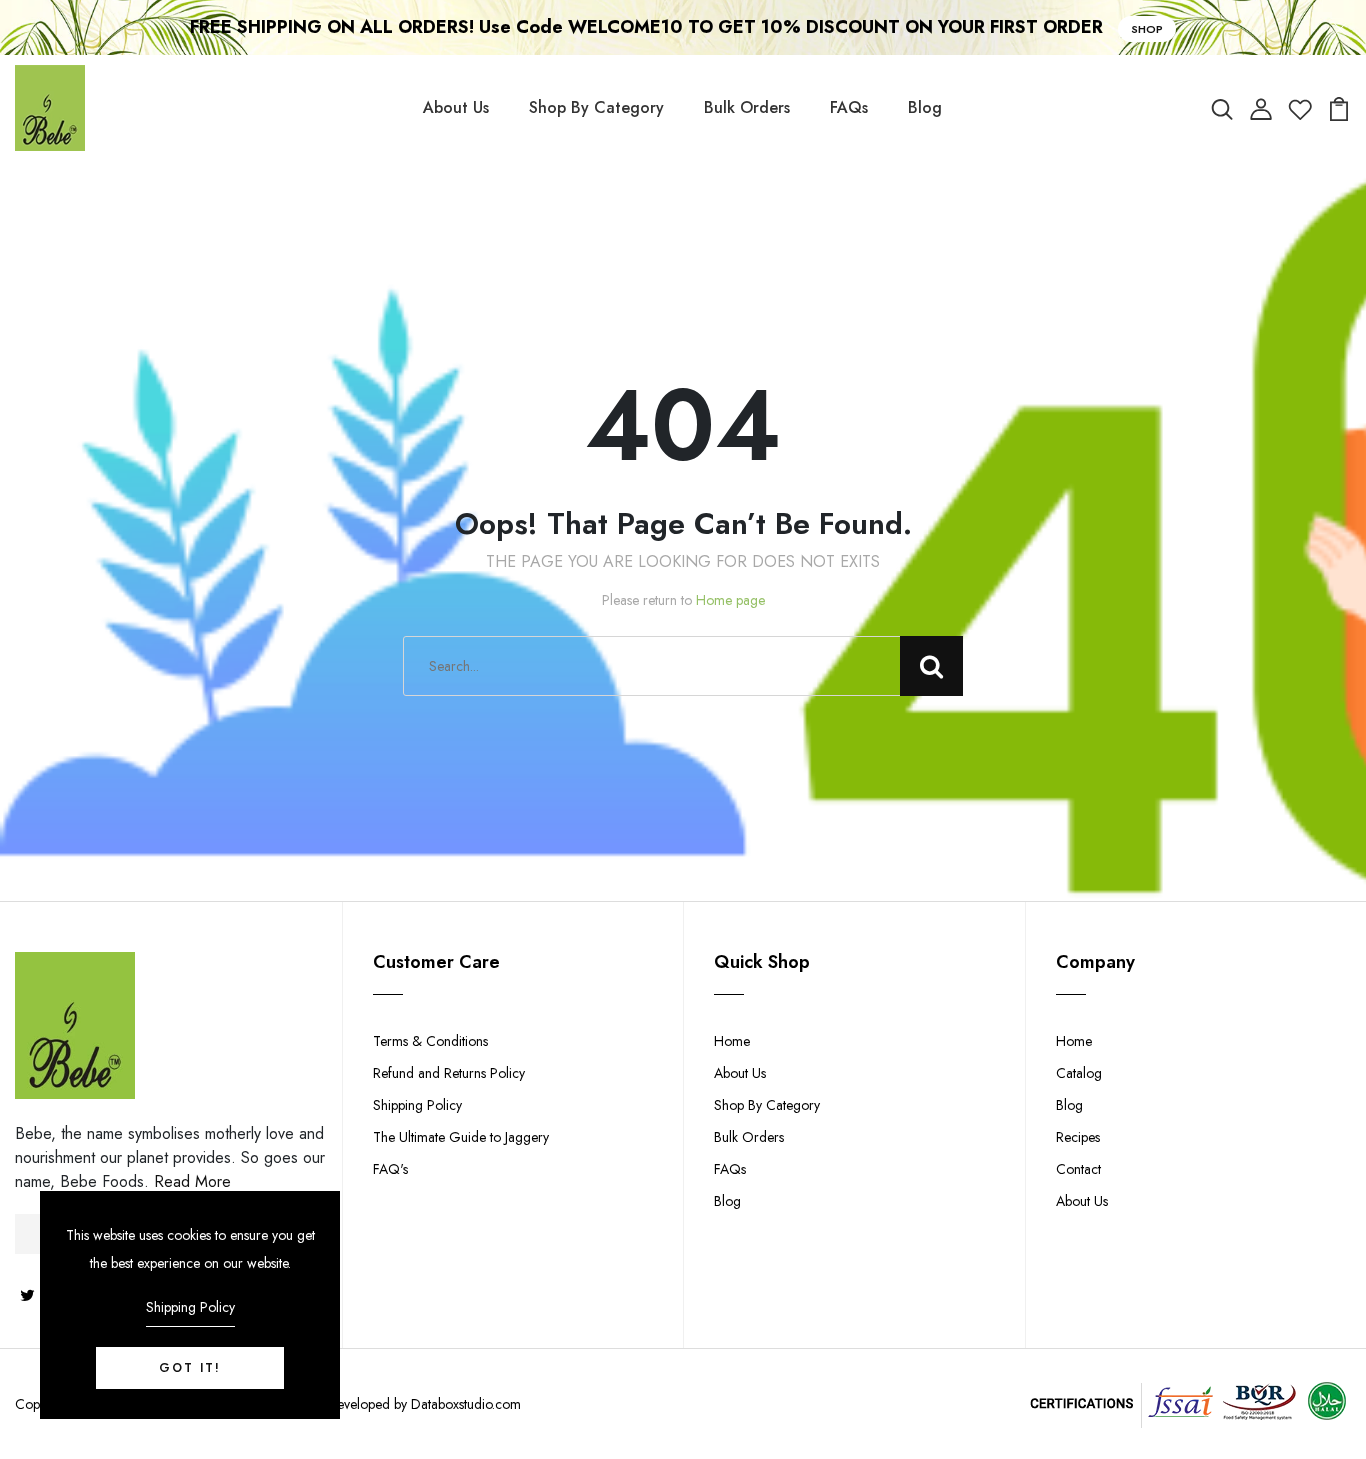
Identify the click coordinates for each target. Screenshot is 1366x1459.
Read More (192, 1181)
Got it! (190, 1368)
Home (732, 1041)
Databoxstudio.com (466, 1404)
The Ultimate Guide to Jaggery (461, 1137)
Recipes (1078, 1137)
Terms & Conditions (430, 1041)
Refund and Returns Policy (449, 1073)
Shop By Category (596, 107)
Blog (925, 107)
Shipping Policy (417, 1105)
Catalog (1079, 1073)
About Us (456, 107)
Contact (1078, 1169)
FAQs (849, 107)
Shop (1147, 29)
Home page (730, 600)
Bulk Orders (747, 107)
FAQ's (390, 1169)
